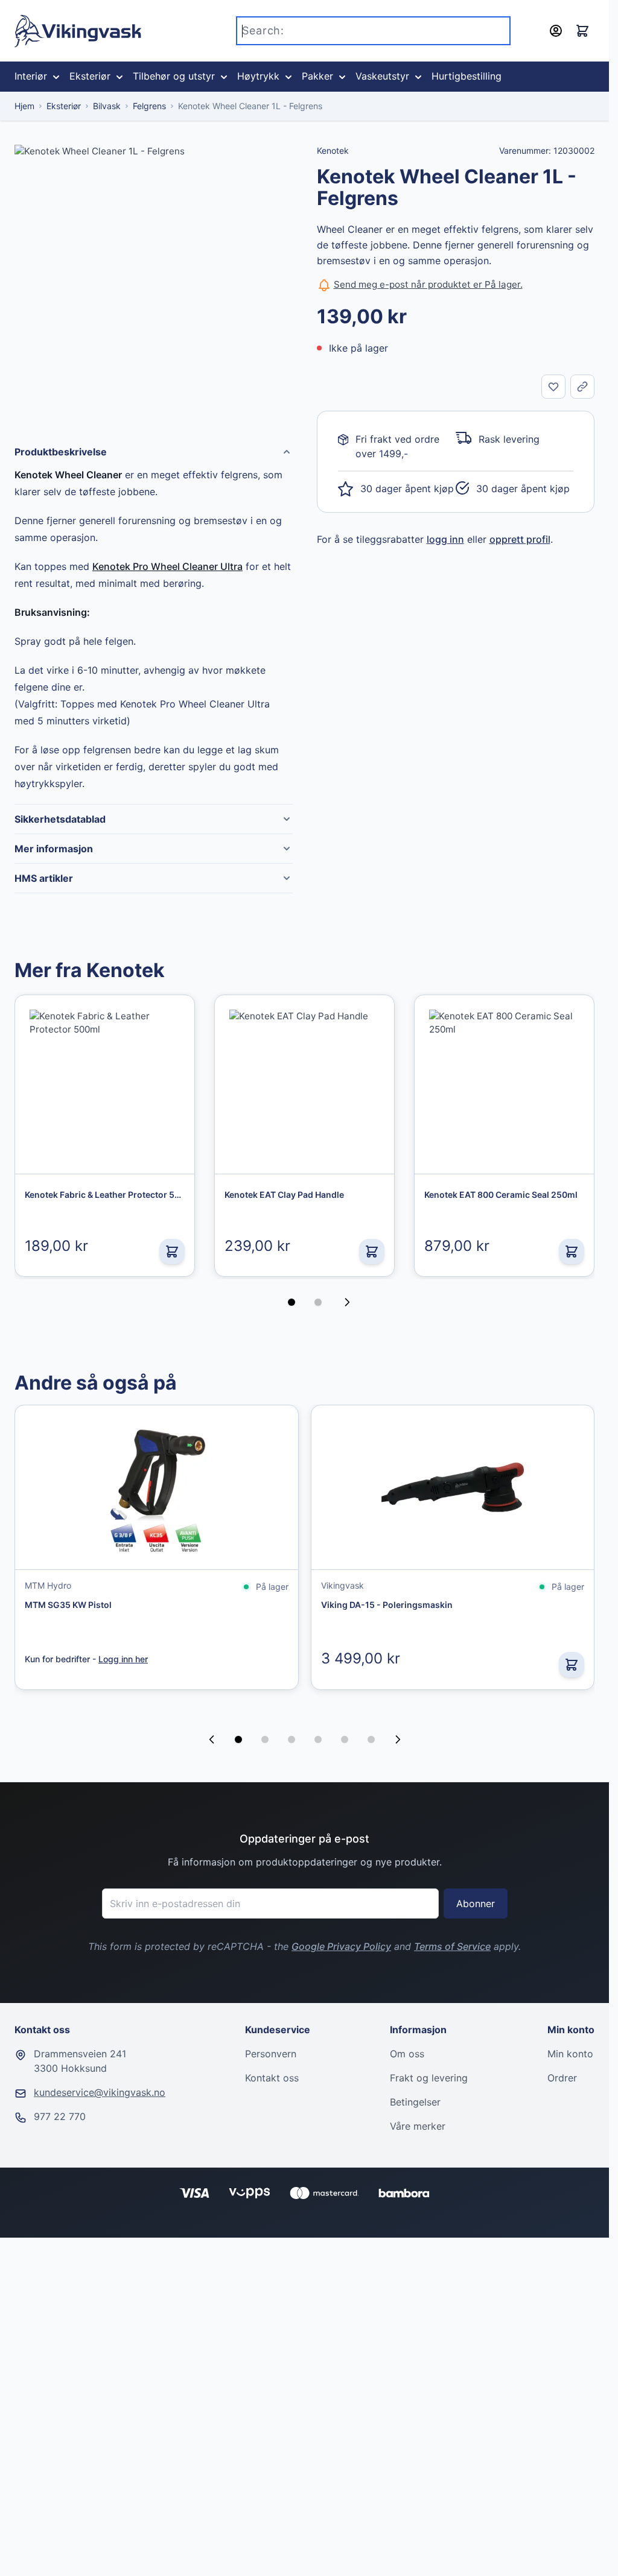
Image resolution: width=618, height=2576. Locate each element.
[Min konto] (556, 31)
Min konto (570, 2054)
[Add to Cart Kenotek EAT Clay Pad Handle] (372, 1252)
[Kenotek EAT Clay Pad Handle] (304, 1085)
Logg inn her (123, 1659)
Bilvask (107, 106)
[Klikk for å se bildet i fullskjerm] (154, 284)
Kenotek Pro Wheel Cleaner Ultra (167, 566)
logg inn (445, 539)
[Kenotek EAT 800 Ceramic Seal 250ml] (504, 1085)
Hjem (24, 106)
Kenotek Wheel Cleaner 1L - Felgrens (250, 106)
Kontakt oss (272, 2078)
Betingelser (415, 2102)
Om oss (407, 2054)
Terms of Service (452, 1946)
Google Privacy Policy (341, 1946)
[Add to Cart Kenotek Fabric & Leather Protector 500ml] (172, 1252)
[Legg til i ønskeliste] (553, 387)
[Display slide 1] (291, 1302)
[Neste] (351, 1302)
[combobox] (373, 31)
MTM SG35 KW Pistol (68, 1605)
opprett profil (520, 539)
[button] (238, 1739)
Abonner (476, 1904)
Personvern (271, 2054)
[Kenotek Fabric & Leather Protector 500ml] (105, 1085)
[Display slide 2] (318, 1302)
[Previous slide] (212, 1739)
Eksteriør (64, 106)
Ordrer (562, 2078)
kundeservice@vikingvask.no (100, 2092)
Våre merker (418, 2126)
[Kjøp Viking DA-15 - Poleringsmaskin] (572, 1665)
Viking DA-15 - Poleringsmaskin (387, 1605)
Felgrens (149, 106)
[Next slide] (398, 1739)
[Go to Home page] (78, 31)
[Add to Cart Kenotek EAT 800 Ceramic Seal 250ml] (572, 1252)
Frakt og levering (429, 2078)
